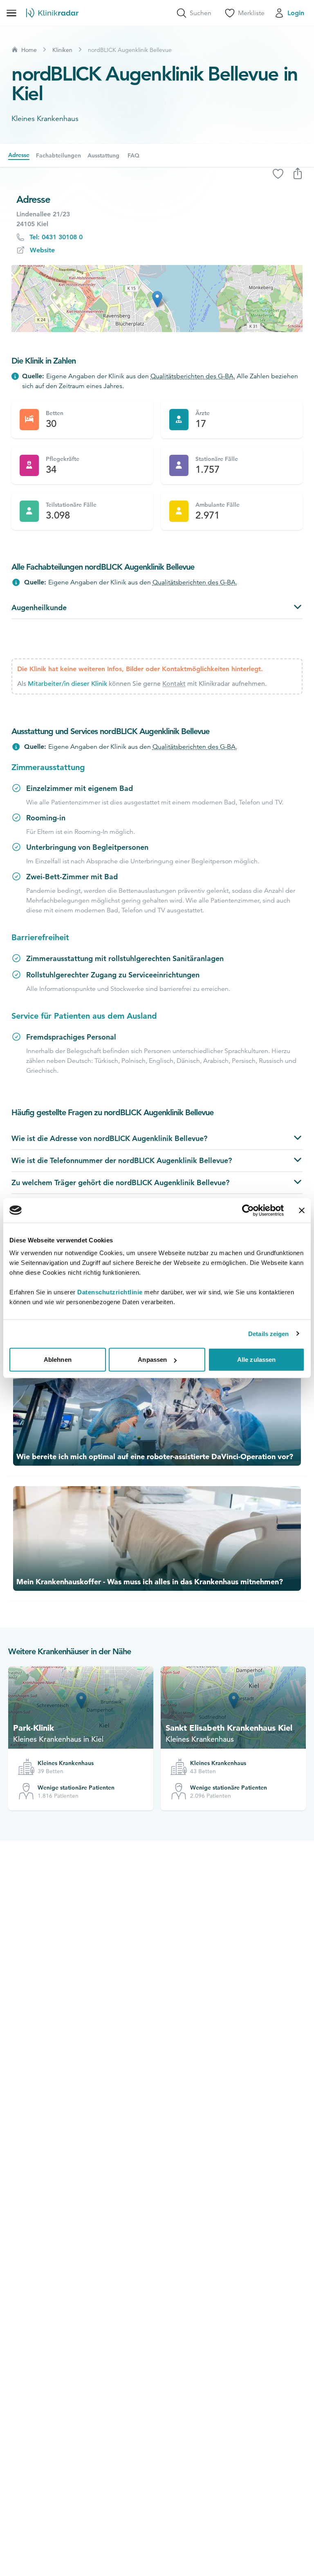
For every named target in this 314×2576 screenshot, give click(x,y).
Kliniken (62, 50)
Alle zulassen (256, 1360)
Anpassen (152, 1360)
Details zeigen (268, 1333)
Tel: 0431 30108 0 (56, 237)
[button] (157, 299)
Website (42, 250)
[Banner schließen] (302, 1210)
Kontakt (174, 684)
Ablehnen (58, 1360)
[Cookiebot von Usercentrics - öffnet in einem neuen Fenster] (248, 1210)
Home (29, 50)
